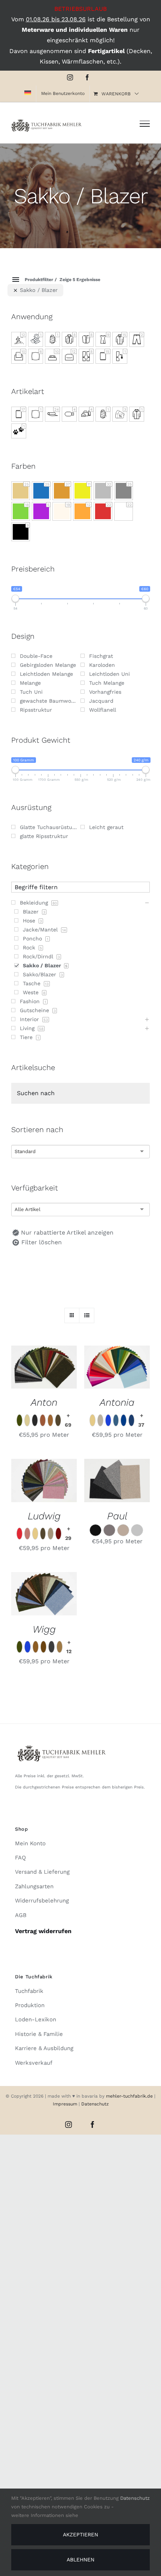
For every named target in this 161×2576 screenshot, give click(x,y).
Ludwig (44, 1516)
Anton (44, 1402)
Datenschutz (95, 2104)
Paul (117, 1516)
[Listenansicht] (87, 1315)
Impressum (66, 2104)
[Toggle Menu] (145, 124)
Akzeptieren (80, 2535)
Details (44, 1376)
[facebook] (92, 2124)
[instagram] (69, 2124)
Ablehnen (80, 2560)
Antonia (117, 1402)
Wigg (44, 1629)
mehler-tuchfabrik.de (129, 2096)
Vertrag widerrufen (43, 1931)
